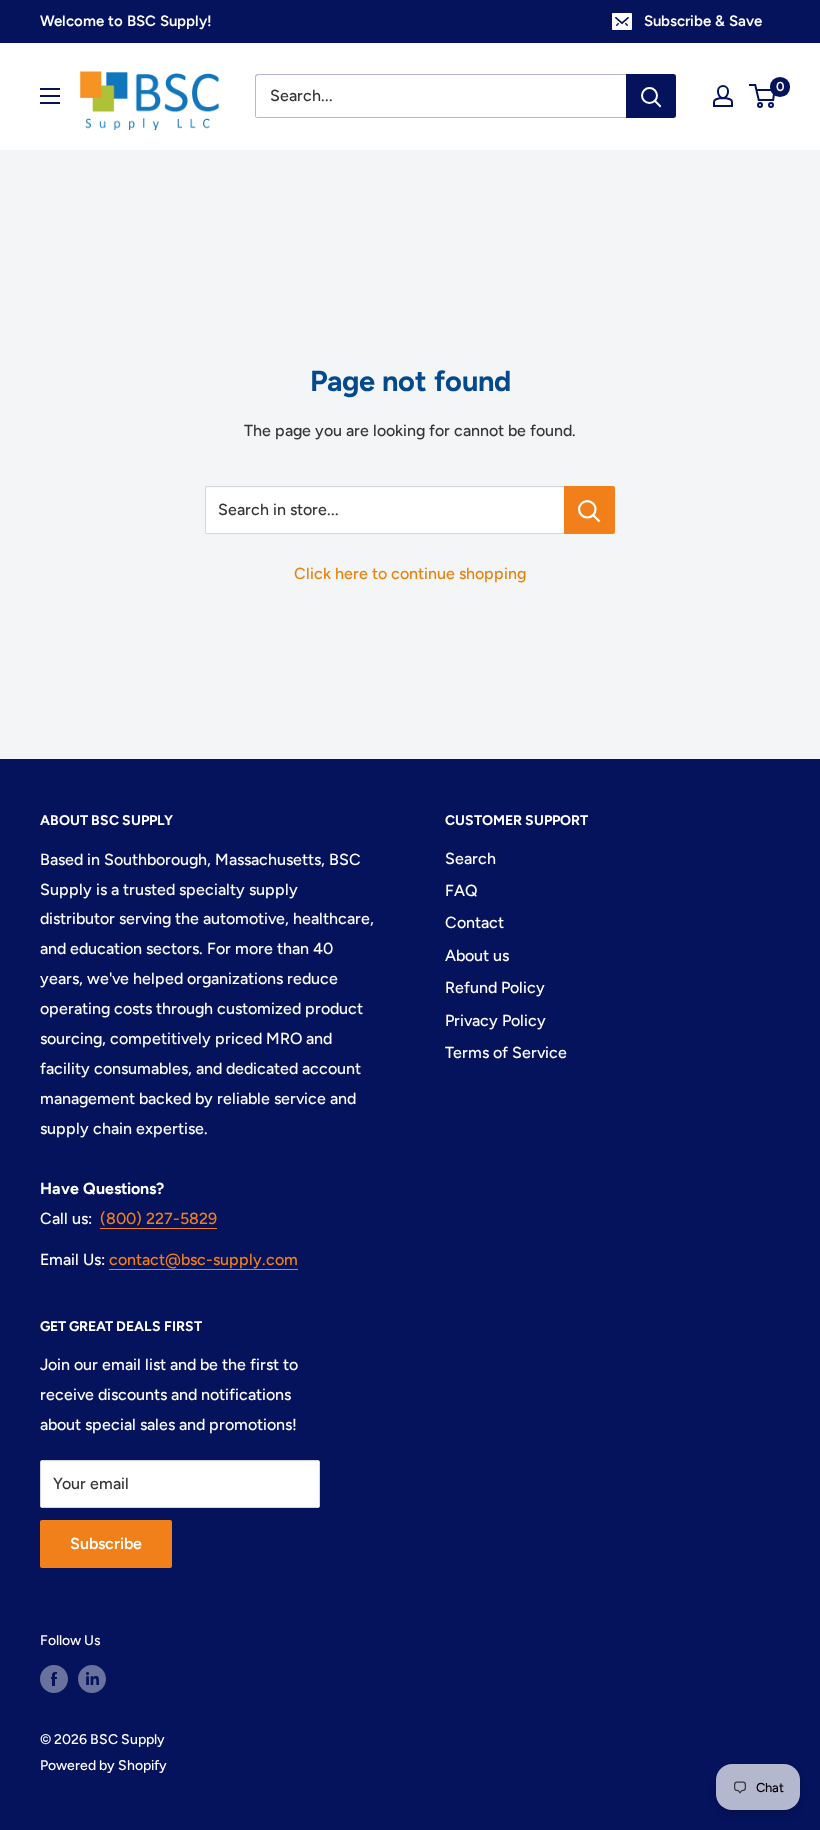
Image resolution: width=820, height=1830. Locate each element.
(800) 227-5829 (158, 1218)
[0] (763, 96)
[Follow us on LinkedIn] (92, 1679)
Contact (474, 922)
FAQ (461, 890)
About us (477, 955)
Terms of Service (506, 1052)
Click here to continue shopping (410, 573)
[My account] (723, 96)
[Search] (651, 96)
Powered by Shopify (103, 1765)
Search (470, 858)
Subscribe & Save (703, 21)
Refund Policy (495, 987)
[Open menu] (50, 96)
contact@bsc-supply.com (203, 1259)
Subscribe (106, 1543)
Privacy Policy (495, 1020)
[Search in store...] (589, 510)
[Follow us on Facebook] (54, 1679)
